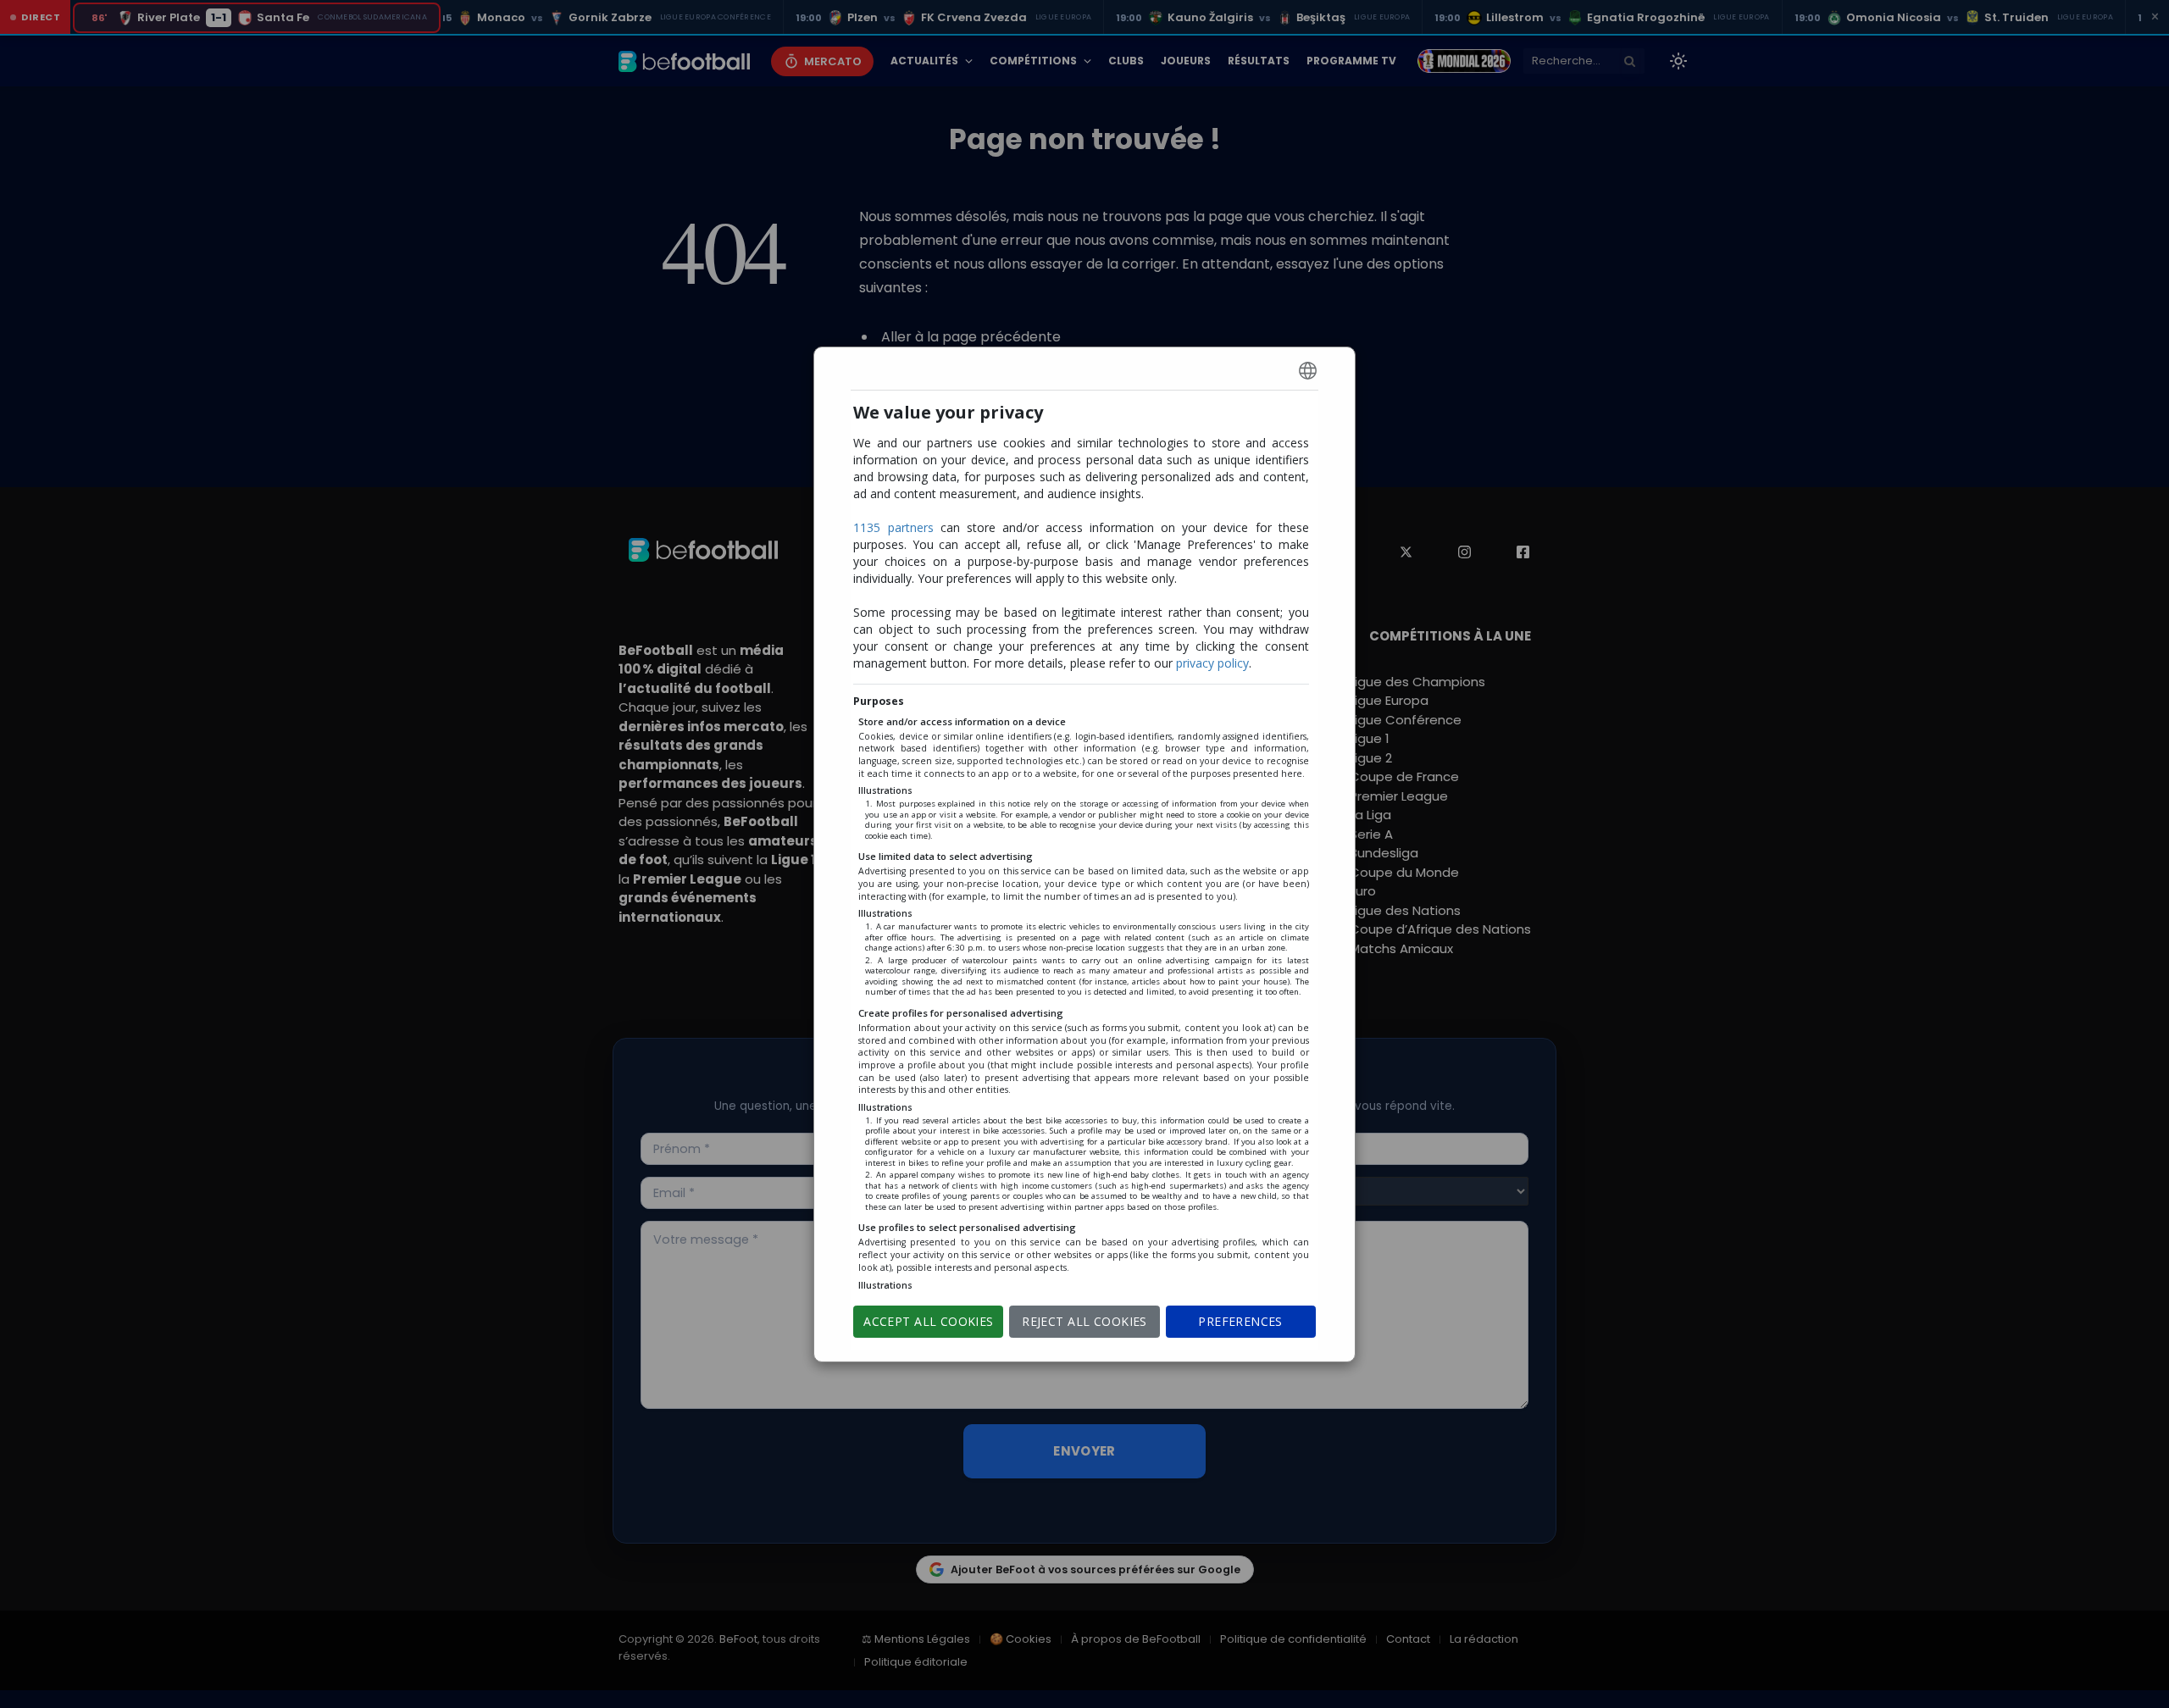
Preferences (1240, 1321)
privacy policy (1212, 663)
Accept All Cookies (929, 1321)
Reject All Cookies (1084, 1321)
